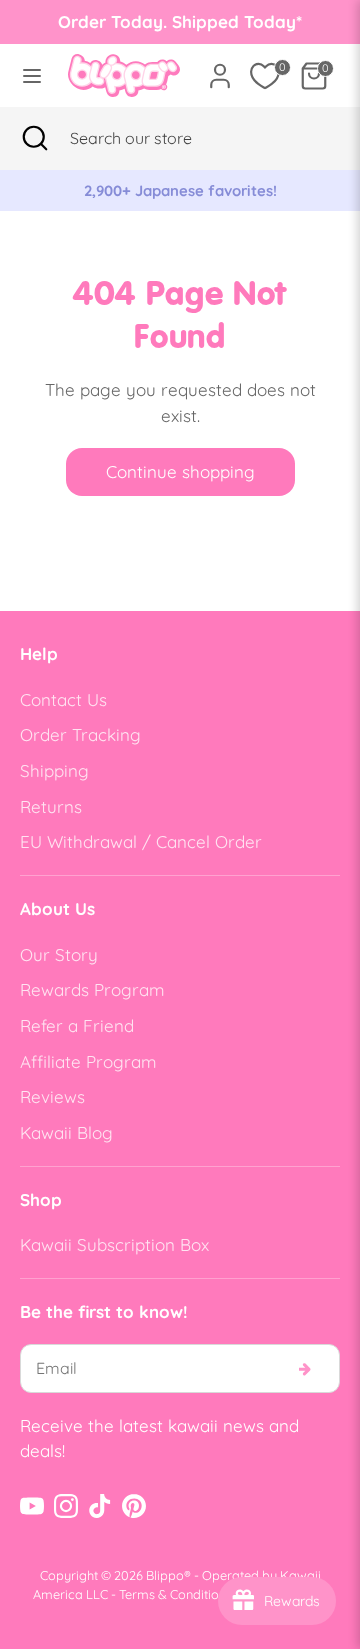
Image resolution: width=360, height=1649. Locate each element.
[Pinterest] (134, 1506)
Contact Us (63, 699)
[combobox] (155, 138)
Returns (51, 806)
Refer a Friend (77, 1025)
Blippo (165, 1575)
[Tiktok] (100, 1506)
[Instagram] (66, 1506)
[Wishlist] (265, 76)
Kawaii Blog (66, 1132)
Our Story (59, 954)
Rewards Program (92, 989)
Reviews (52, 1096)
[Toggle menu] (28, 75)
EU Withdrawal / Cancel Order (141, 841)
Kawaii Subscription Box (114, 1244)
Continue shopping (180, 471)
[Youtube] (32, 1506)
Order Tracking (80, 734)
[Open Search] (35, 138)
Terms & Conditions (175, 1594)
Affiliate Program (88, 1061)
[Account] (220, 68)
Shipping (54, 770)
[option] (180, 191)
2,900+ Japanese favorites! (180, 190)
